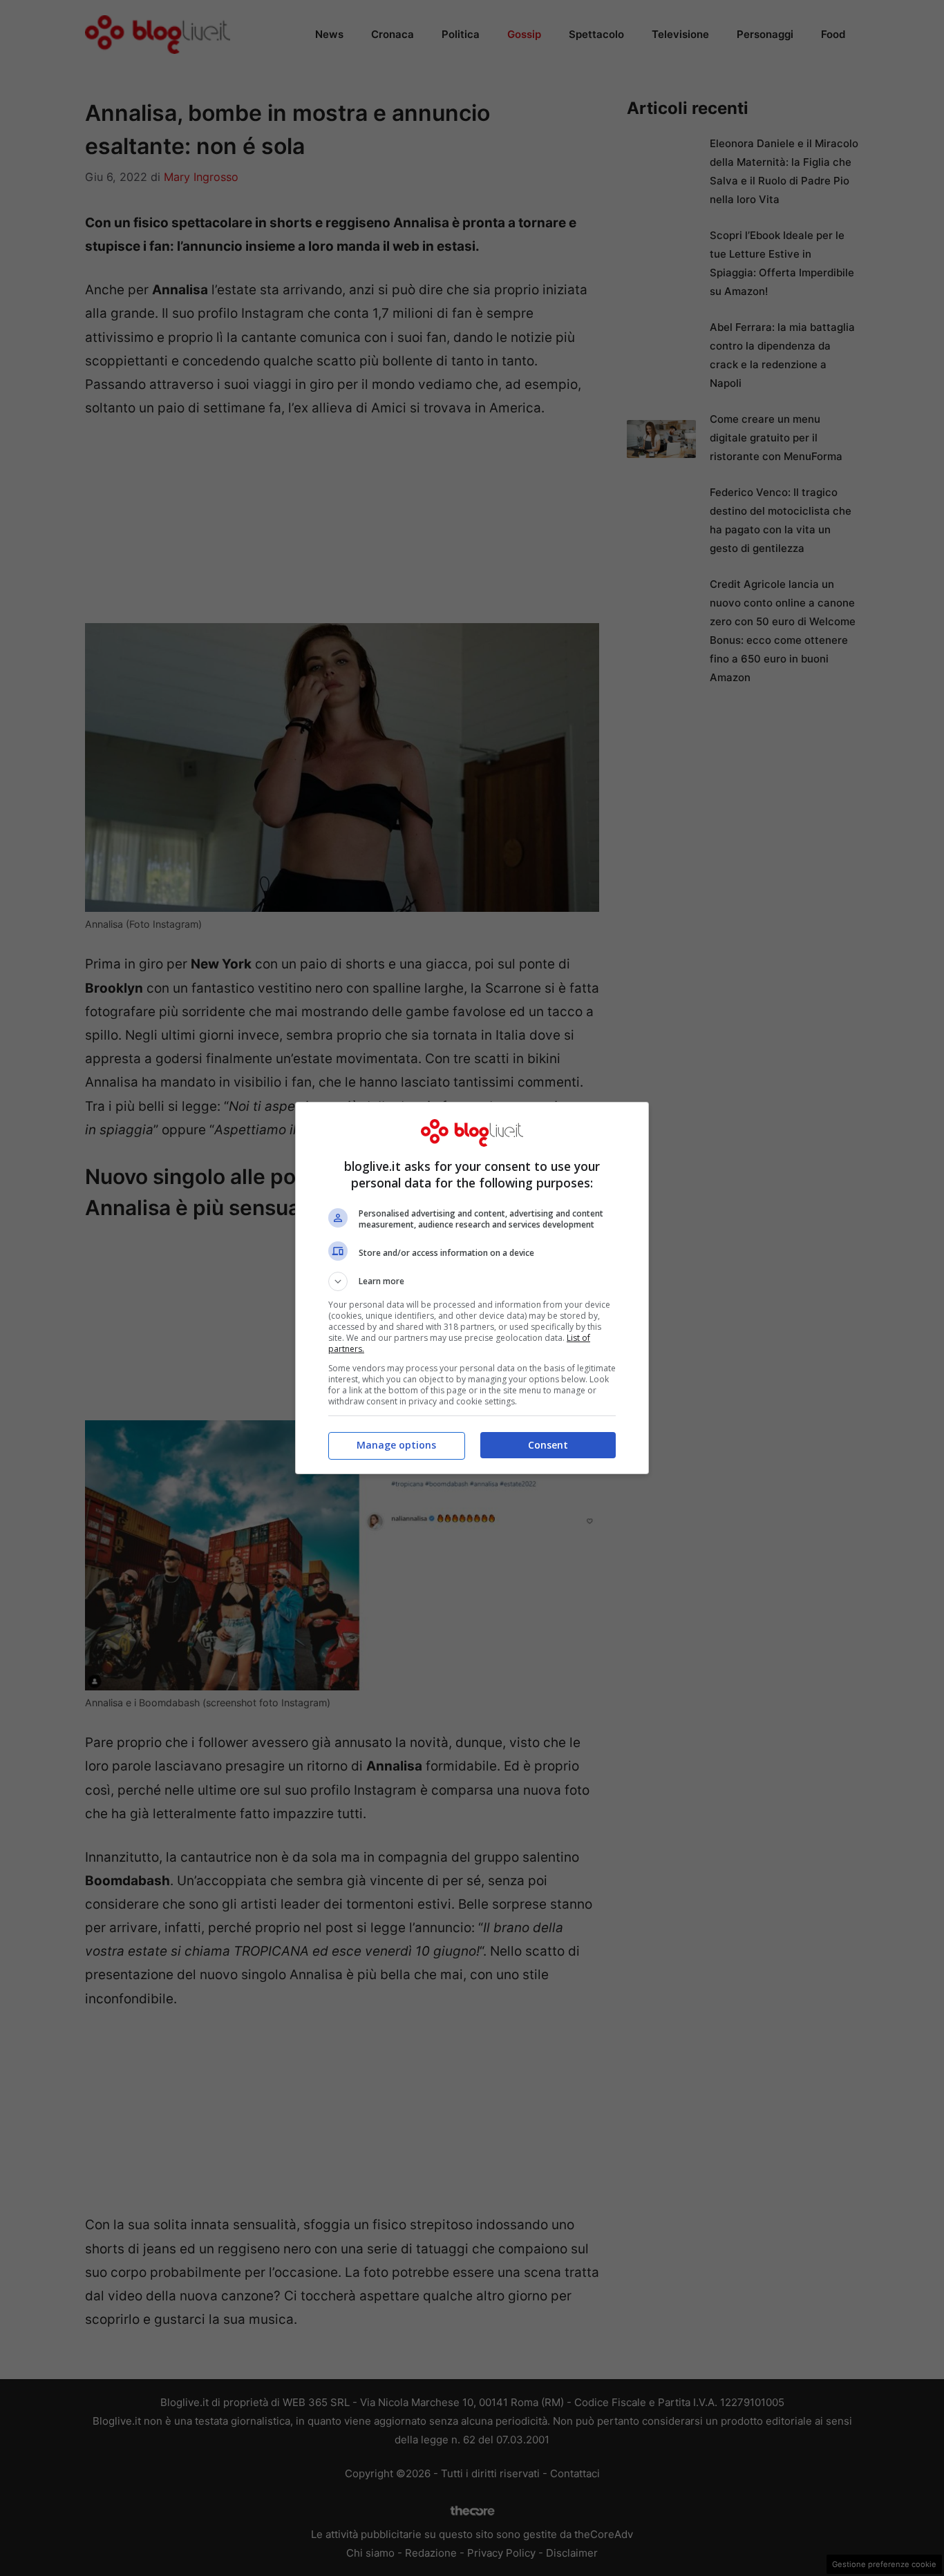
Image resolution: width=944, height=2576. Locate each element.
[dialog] (472, 1288)
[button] (472, 1281)
